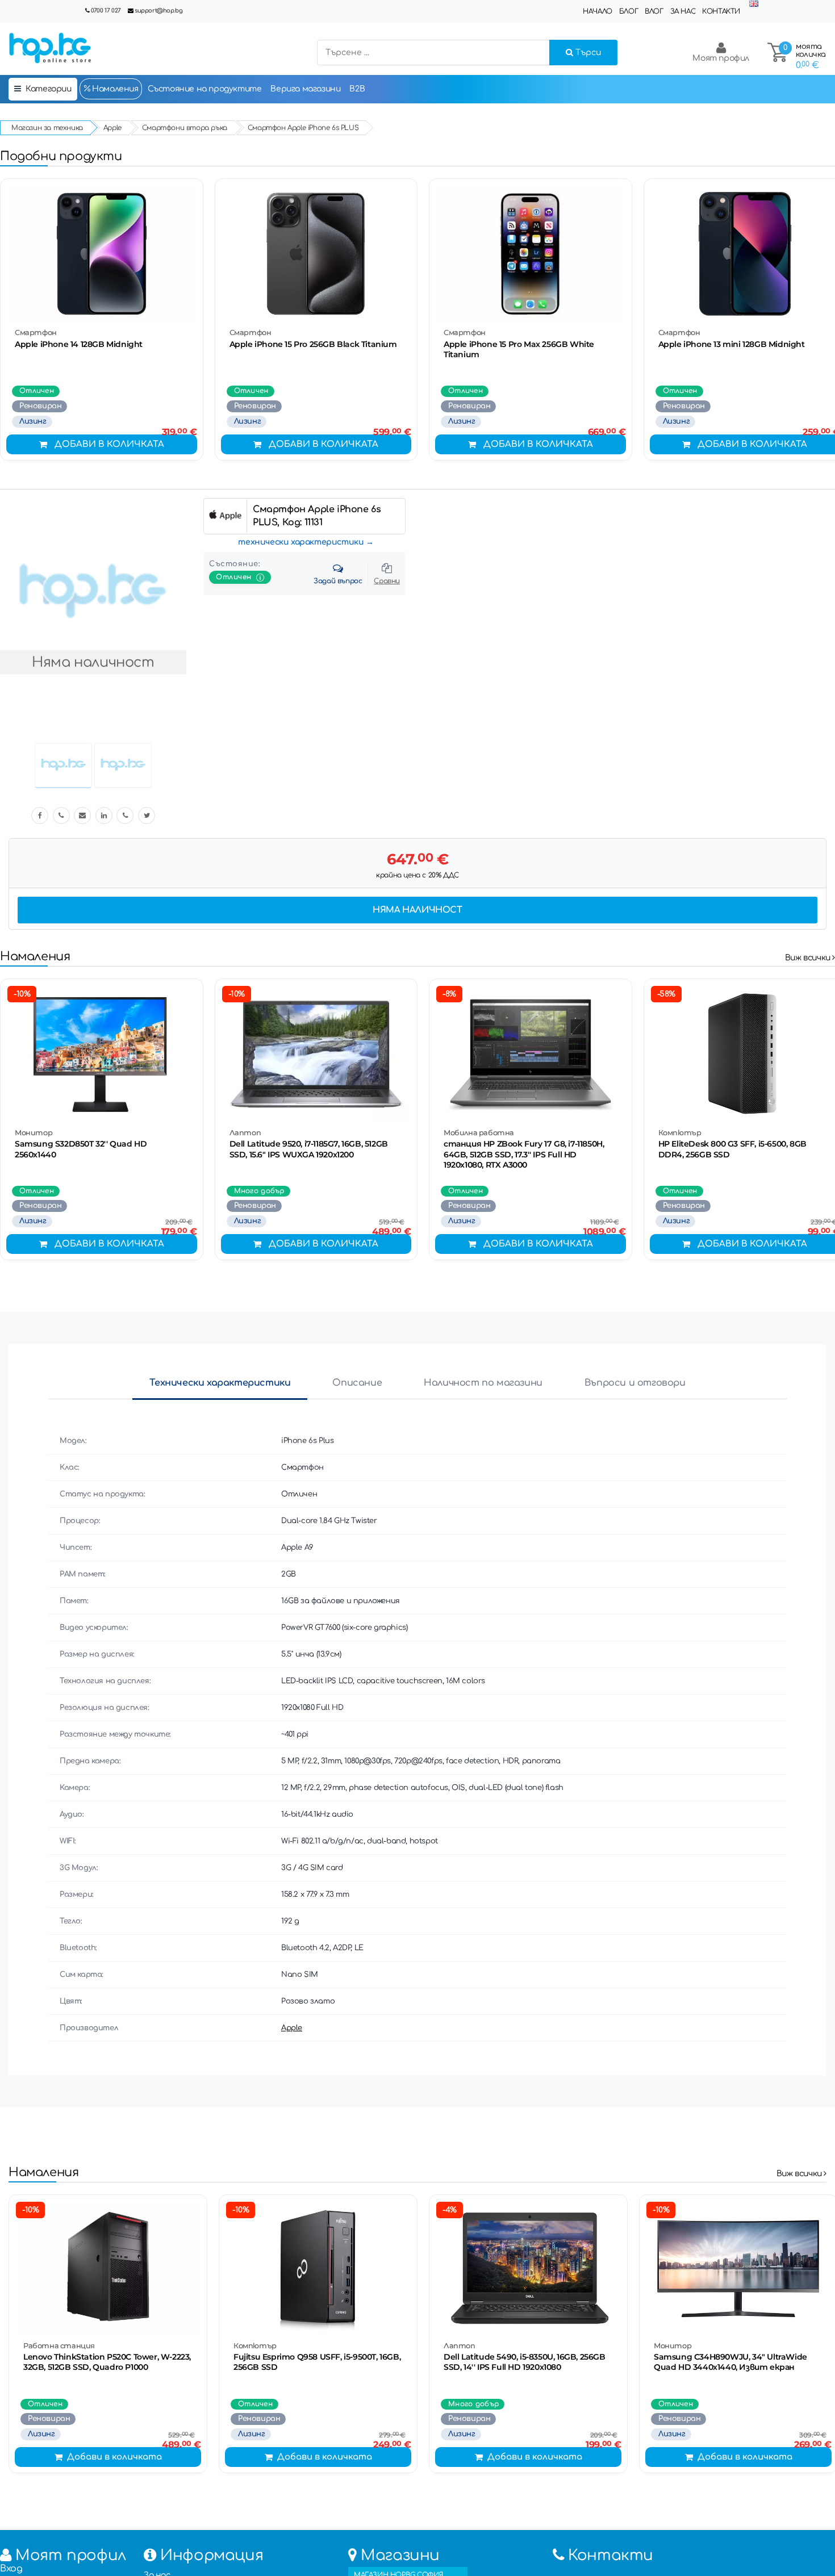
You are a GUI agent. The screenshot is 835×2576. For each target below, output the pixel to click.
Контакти (721, 11)
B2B (357, 89)
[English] (754, 4)
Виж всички (809, 958)
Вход (11, 2569)
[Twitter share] (147, 816)
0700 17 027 (106, 11)
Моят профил (721, 58)
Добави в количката (109, 444)
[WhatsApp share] (125, 816)
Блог (629, 11)
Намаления (114, 89)
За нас (683, 11)
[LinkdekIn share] (104, 816)
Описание (357, 1383)
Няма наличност (417, 910)
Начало (598, 11)
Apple (292, 2028)
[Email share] (82, 816)
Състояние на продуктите (205, 89)
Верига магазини (305, 89)
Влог (654, 11)
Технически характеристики (220, 1383)
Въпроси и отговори (635, 1383)
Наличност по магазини (483, 1383)
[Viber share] (61, 816)
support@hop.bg (158, 11)
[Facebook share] (40, 816)
